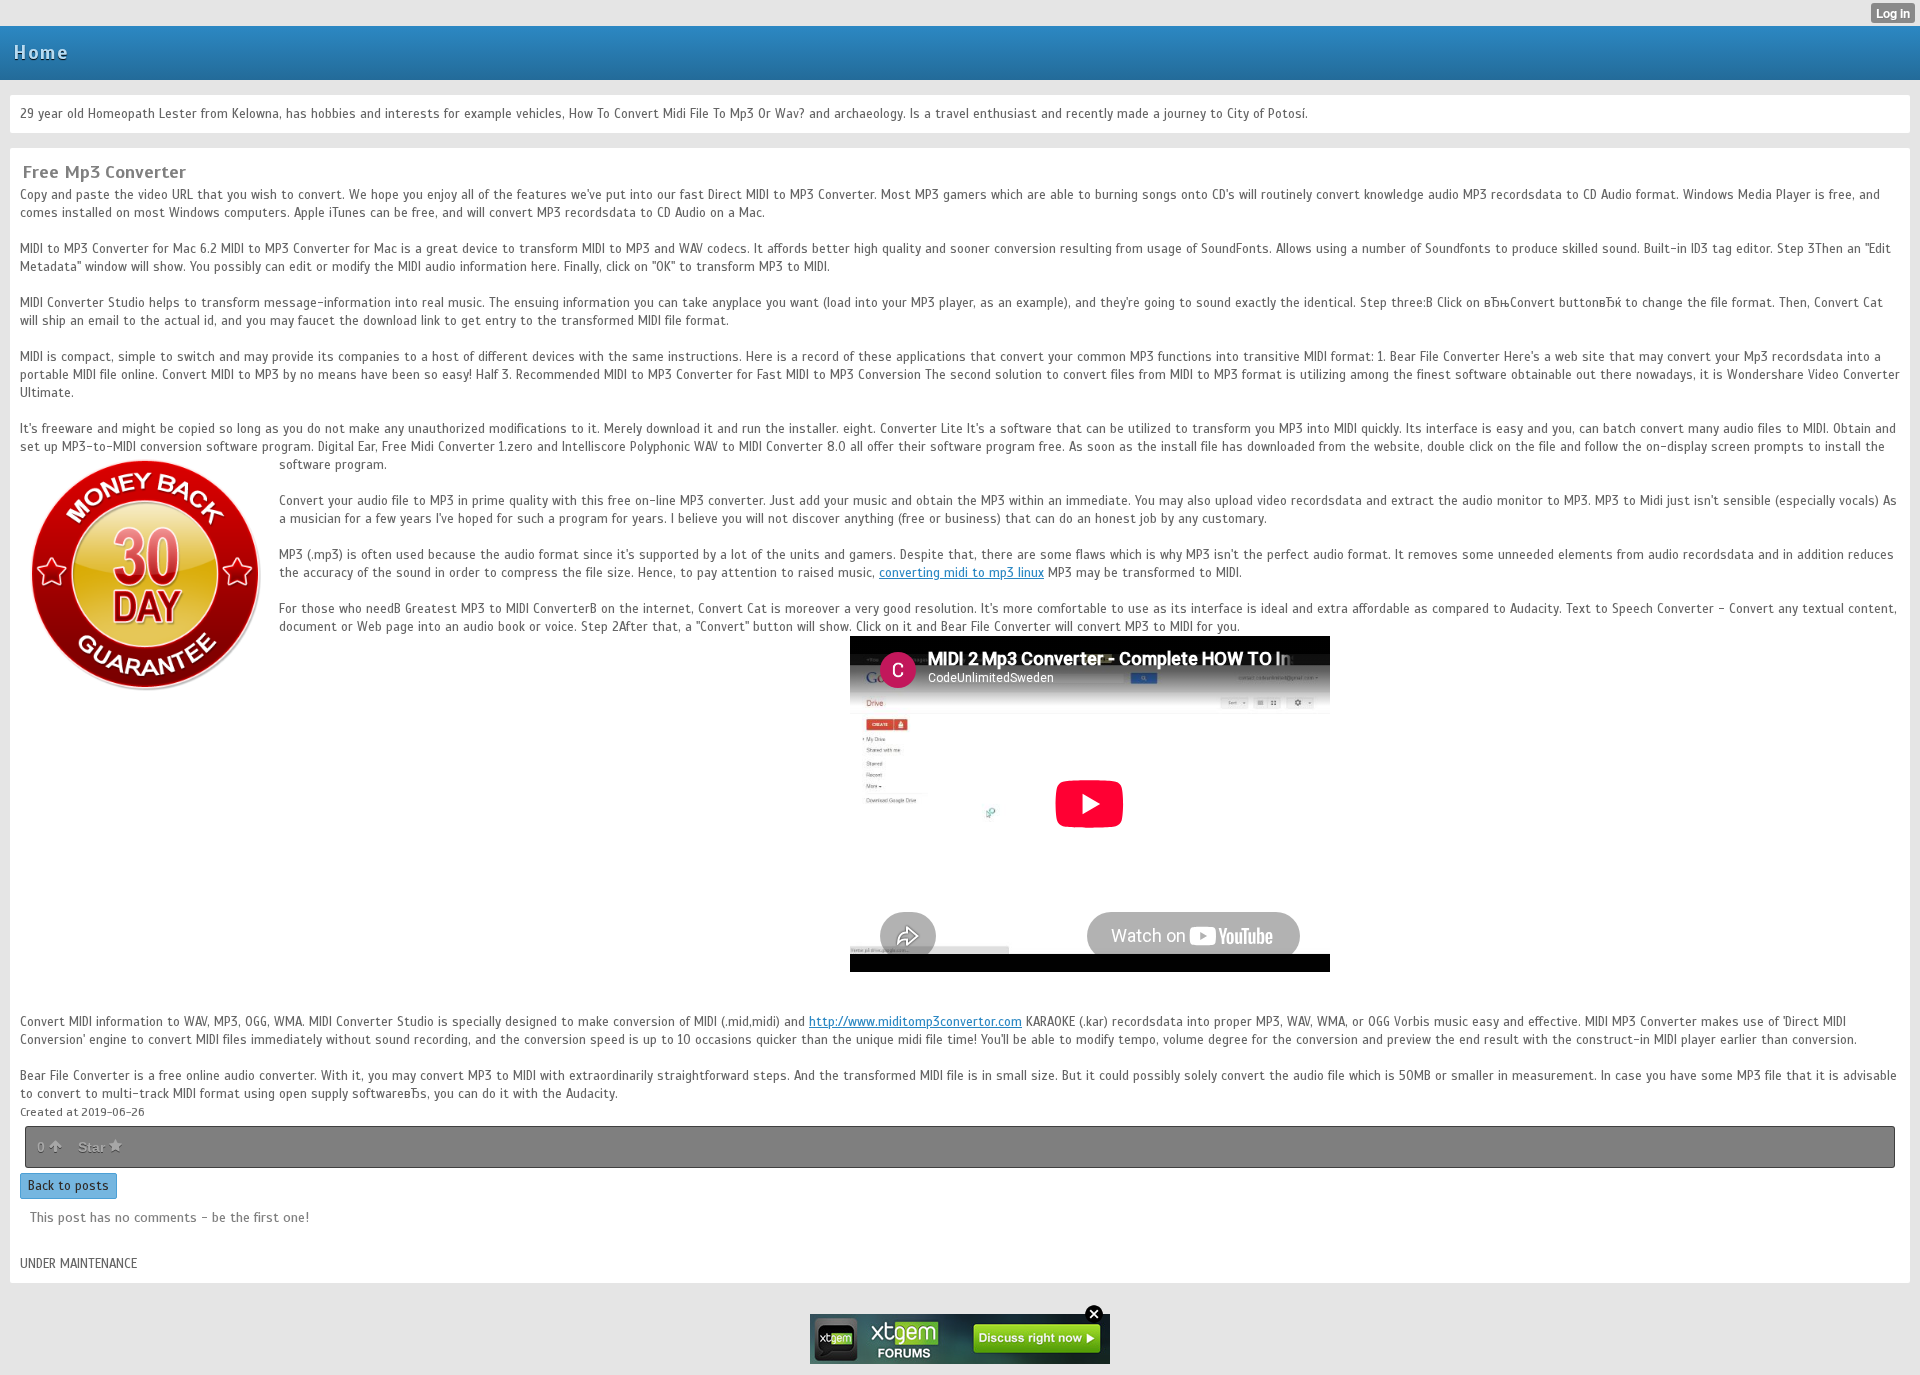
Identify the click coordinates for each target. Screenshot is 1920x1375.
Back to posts (68, 1186)
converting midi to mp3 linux (961, 573)
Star (93, 1147)
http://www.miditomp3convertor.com (915, 1022)
